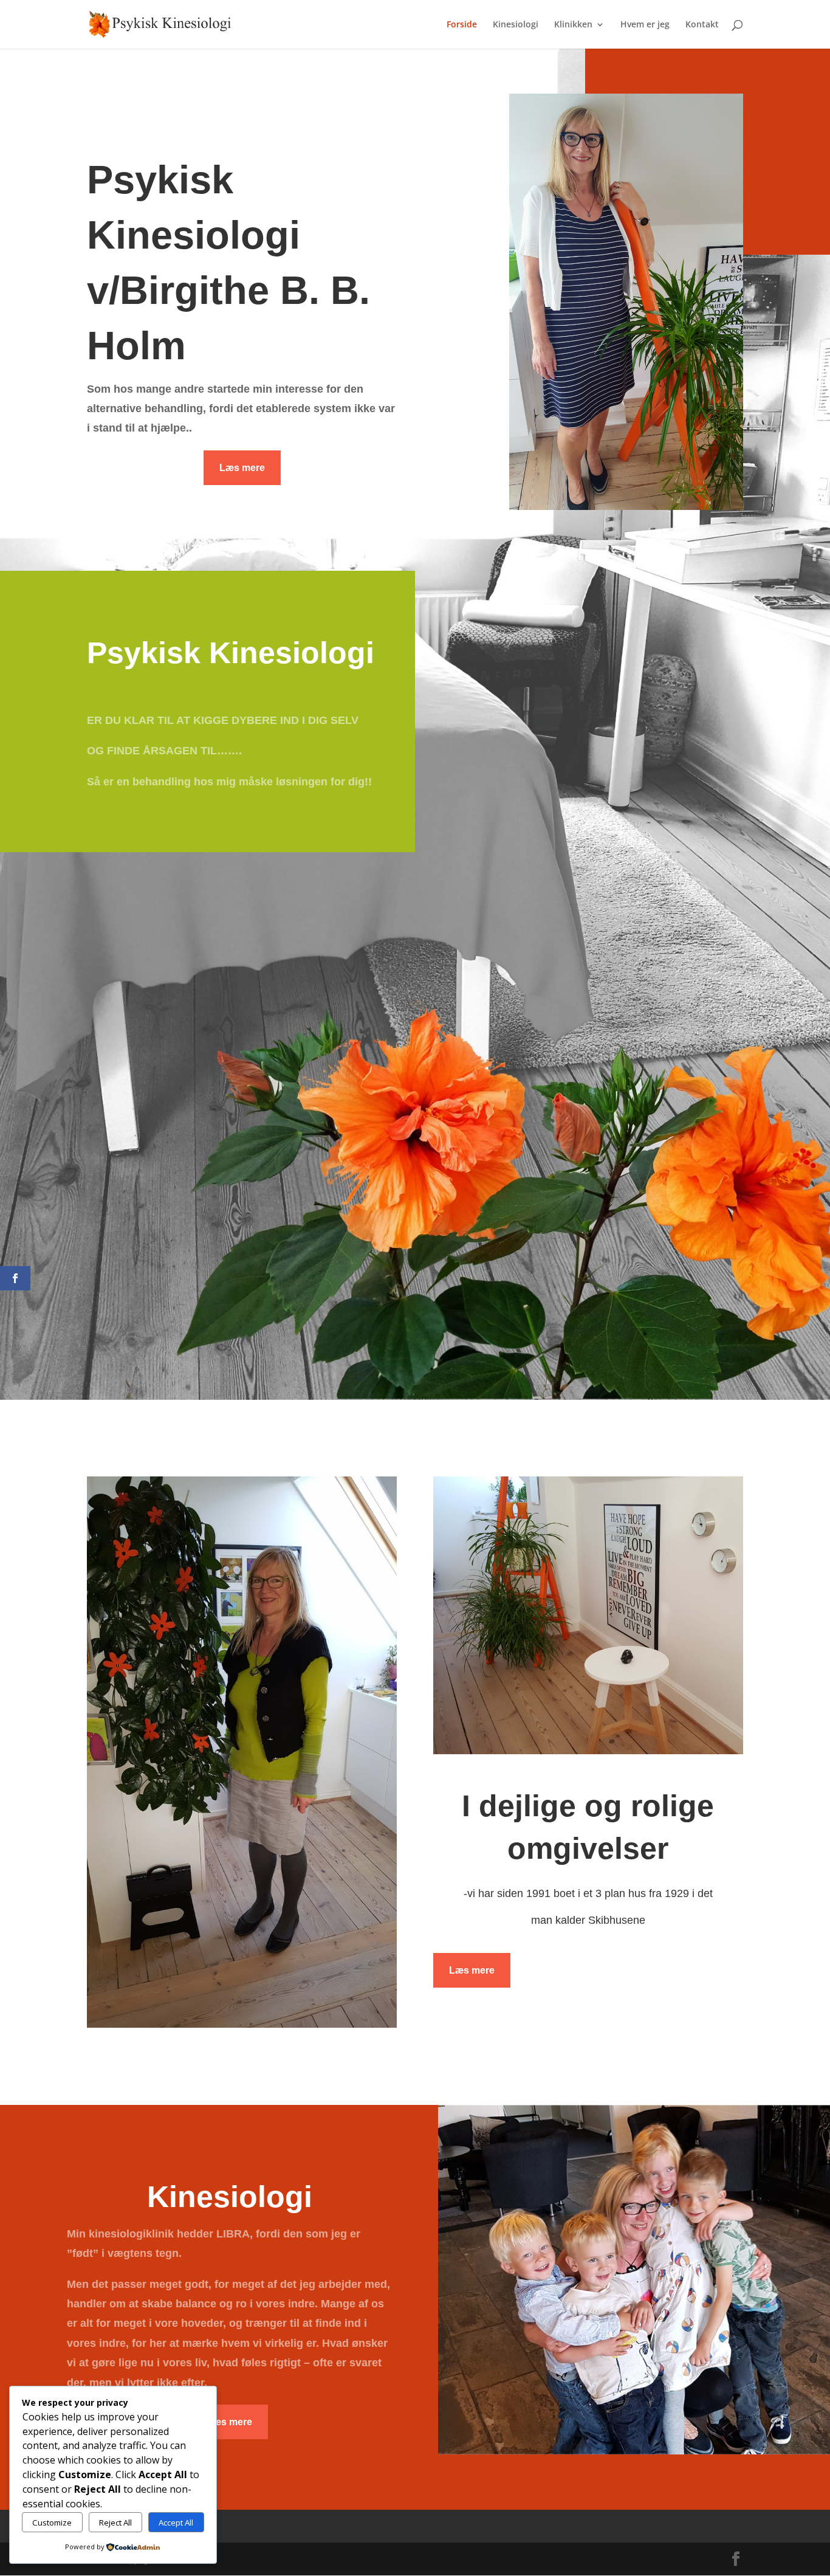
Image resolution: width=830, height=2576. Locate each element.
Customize (52, 2523)
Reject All (115, 2523)
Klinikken (573, 25)
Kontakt (702, 25)
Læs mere (242, 468)
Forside (462, 25)
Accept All (176, 2523)
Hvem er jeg (645, 25)
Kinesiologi (516, 25)
